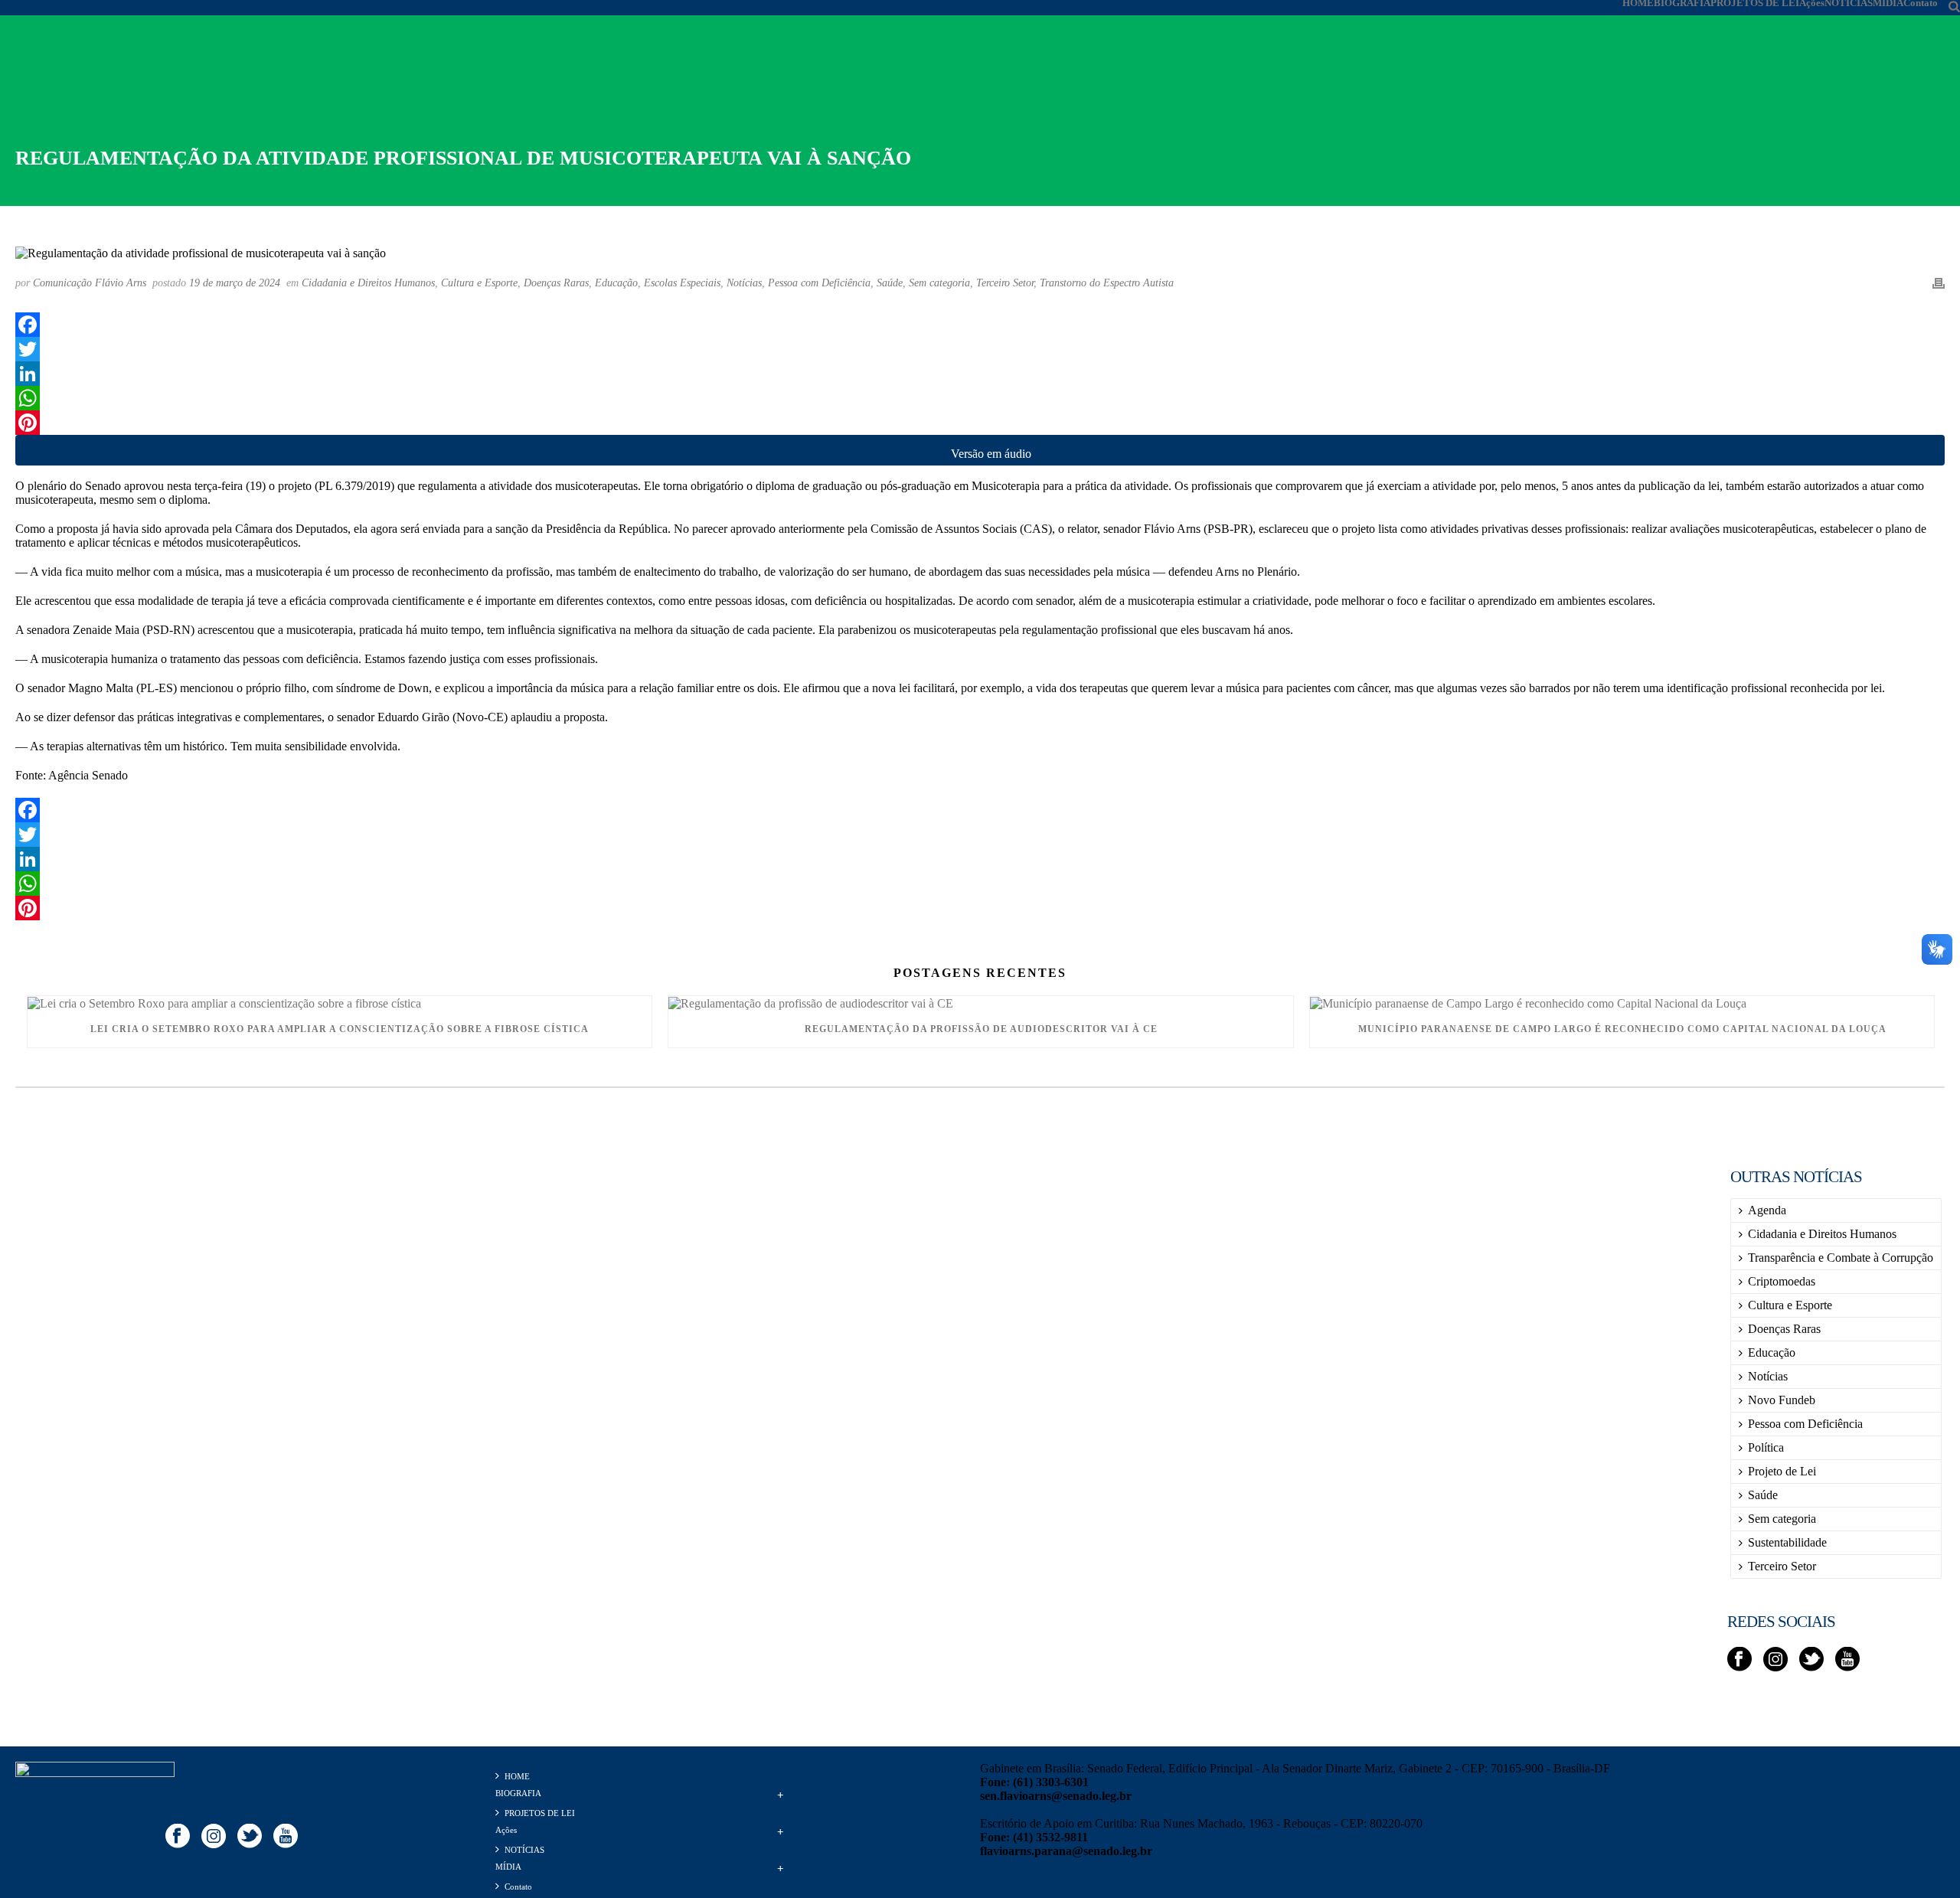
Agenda (1767, 1210)
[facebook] (1739, 1660)
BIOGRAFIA (1682, 3)
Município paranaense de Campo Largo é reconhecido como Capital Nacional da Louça (1622, 1029)
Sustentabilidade (1787, 1542)
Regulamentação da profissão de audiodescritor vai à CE (981, 1029)
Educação (616, 283)
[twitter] (1811, 1660)
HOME (1638, 3)
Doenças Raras (556, 283)
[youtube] (1847, 1660)
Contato (1921, 3)
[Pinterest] (980, 423)
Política (1766, 1447)
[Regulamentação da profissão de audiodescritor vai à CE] (980, 1003)
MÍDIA (1888, 3)
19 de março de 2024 (235, 283)
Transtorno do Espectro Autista (1107, 283)
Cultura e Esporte (479, 283)
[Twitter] (980, 349)
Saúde (890, 283)
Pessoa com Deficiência (819, 283)
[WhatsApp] (980, 398)
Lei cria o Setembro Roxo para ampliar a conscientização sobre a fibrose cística (340, 1029)
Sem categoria (939, 283)
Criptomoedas (1782, 1281)
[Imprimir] (1939, 283)
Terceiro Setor (1005, 283)
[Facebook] (980, 325)
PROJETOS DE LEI (1755, 3)
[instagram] (1775, 1660)
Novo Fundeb (1782, 1400)
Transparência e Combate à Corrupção (1841, 1258)
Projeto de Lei (1782, 1471)
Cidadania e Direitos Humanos (368, 283)
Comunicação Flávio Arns (90, 283)
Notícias (744, 283)
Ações (1812, 3)
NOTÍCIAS (1849, 3)
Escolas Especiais (682, 283)
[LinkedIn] (980, 374)
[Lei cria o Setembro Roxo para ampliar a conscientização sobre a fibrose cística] (340, 1003)
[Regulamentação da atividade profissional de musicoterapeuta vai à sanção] (980, 252)
